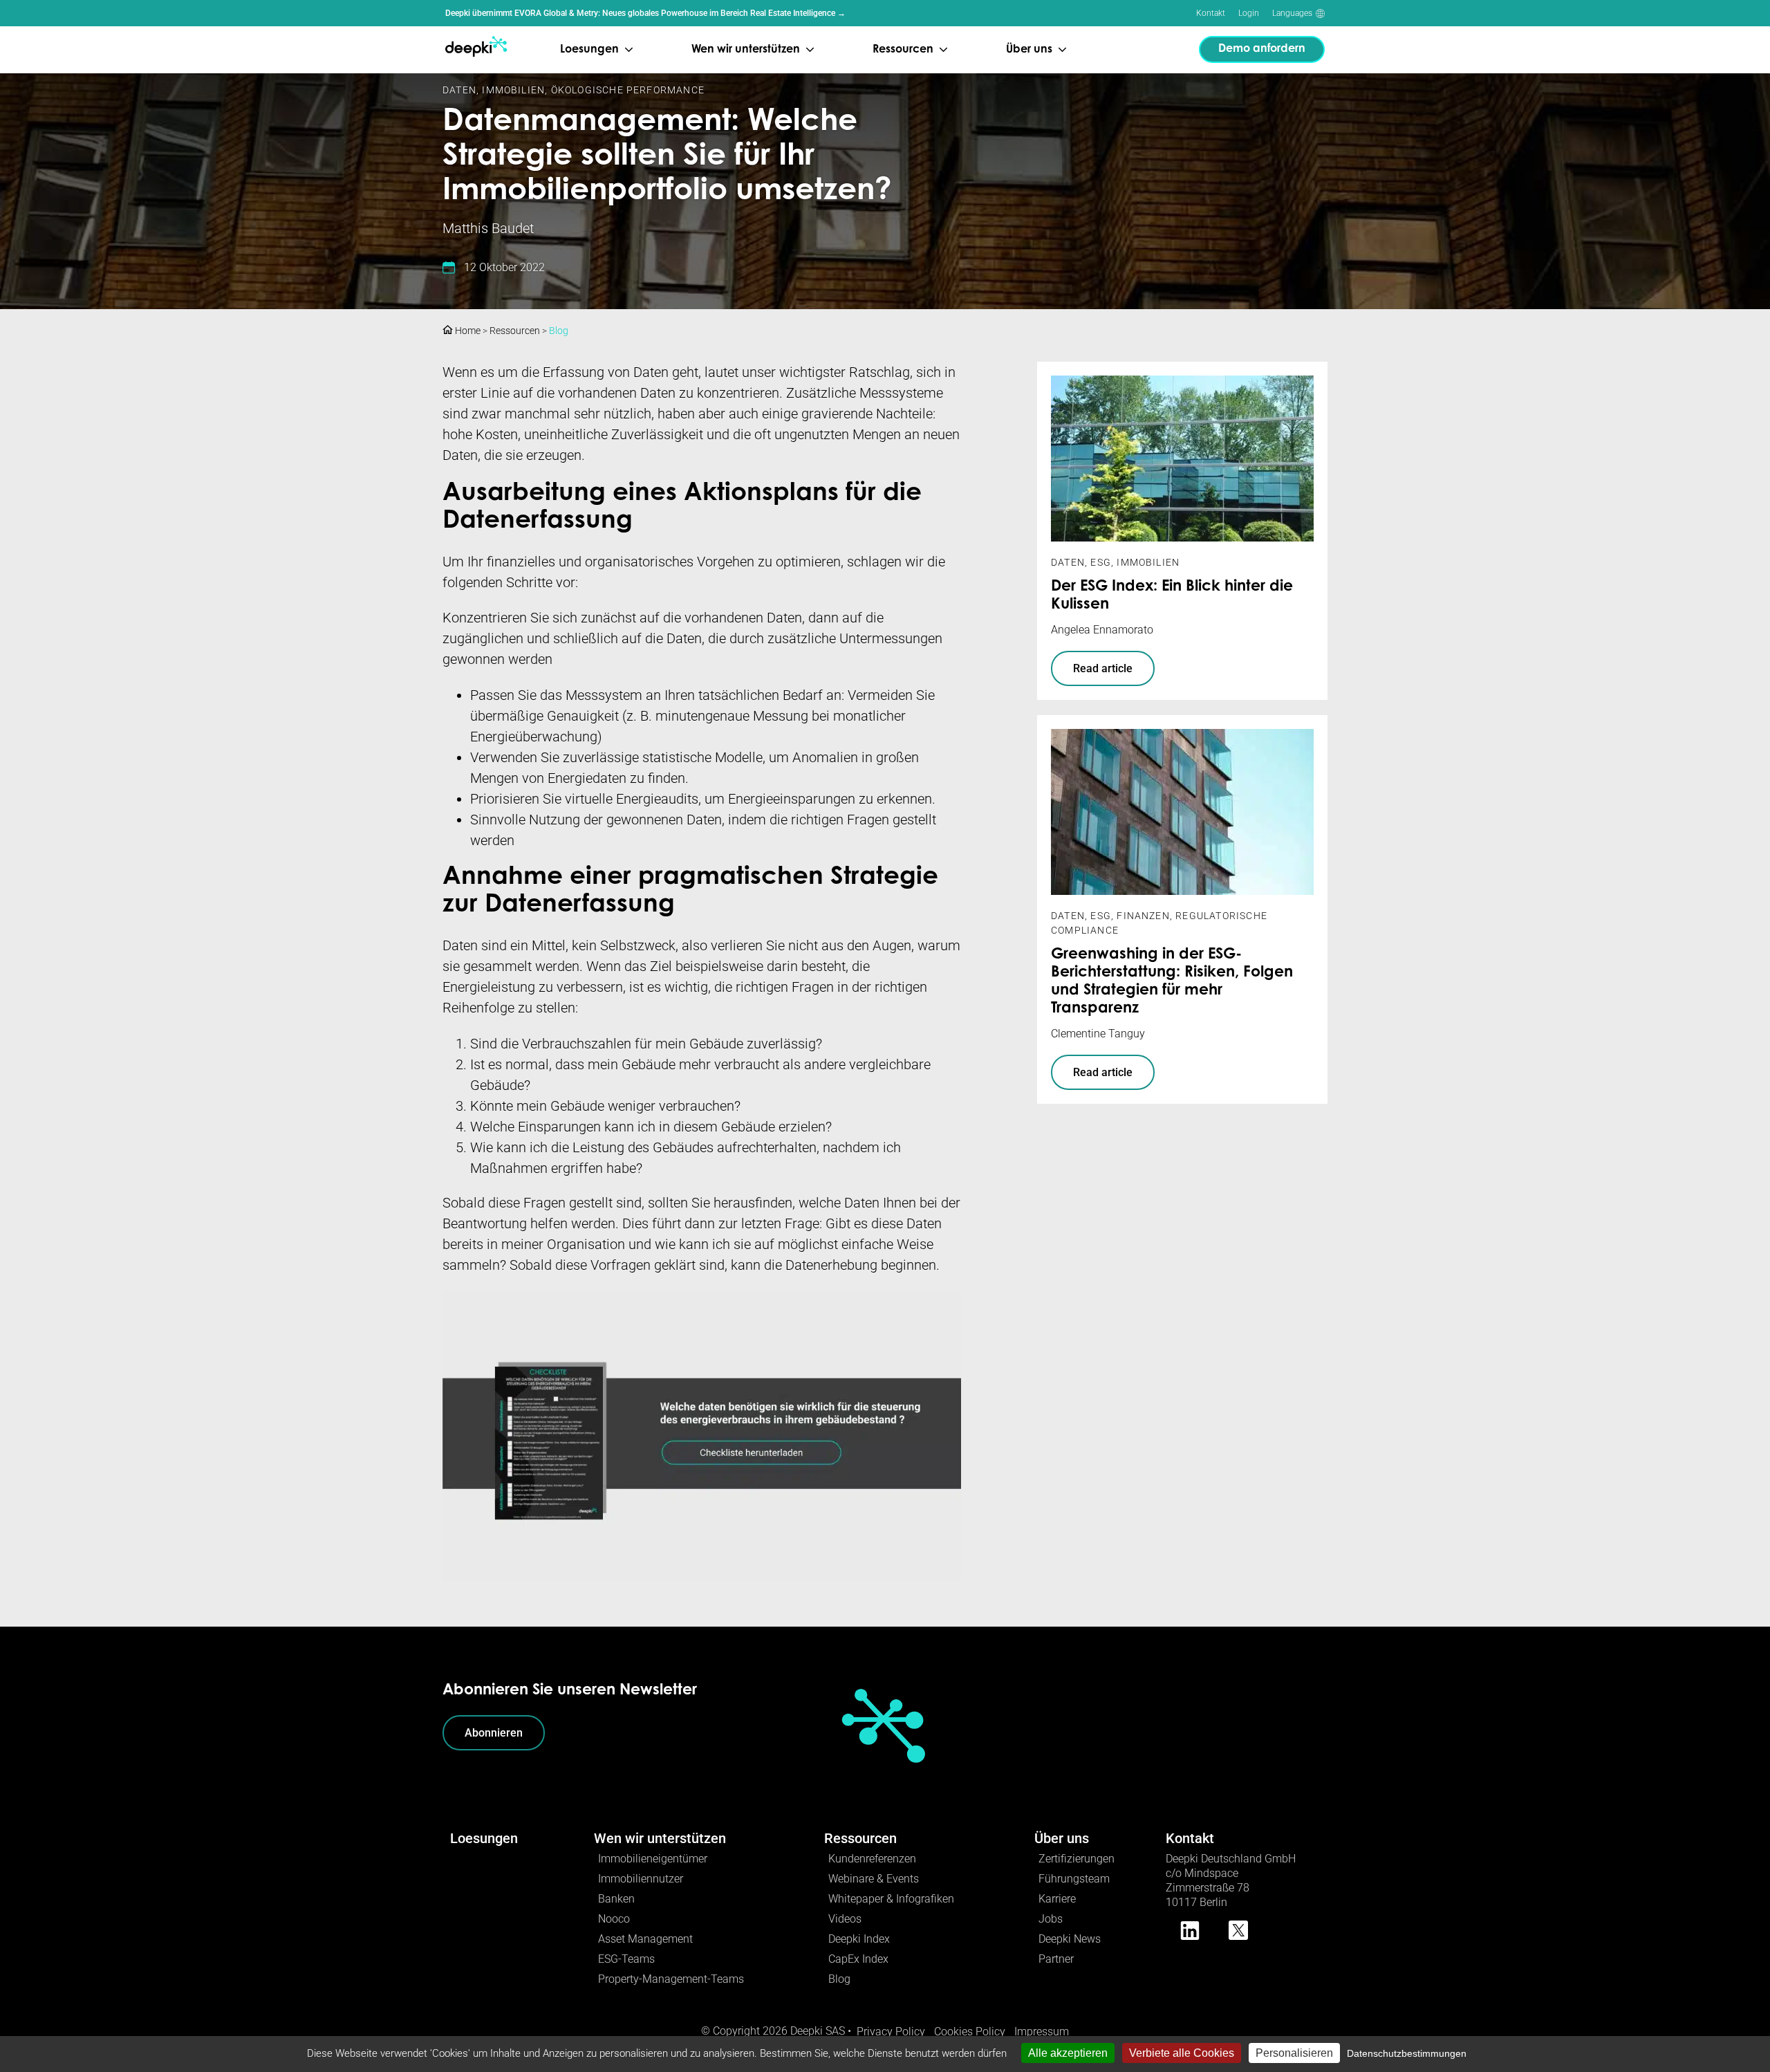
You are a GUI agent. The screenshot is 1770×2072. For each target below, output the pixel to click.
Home (467, 331)
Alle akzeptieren (1068, 2053)
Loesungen (484, 1838)
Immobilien (513, 90)
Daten (459, 90)
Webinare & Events (874, 1879)
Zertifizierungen (1077, 1859)
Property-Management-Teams (671, 1979)
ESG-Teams (626, 1959)
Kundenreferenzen (872, 1859)
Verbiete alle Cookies (1182, 2053)
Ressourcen (515, 331)
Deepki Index (859, 1939)
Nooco (614, 1919)
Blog (559, 331)
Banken (616, 1899)
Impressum (1042, 2032)
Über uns (1062, 1838)
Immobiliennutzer (641, 1879)
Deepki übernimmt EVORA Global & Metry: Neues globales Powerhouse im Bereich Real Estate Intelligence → (645, 13)
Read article (1103, 668)
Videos (845, 1919)
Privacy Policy (891, 2032)
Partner (1056, 1959)
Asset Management (645, 1939)
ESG (1101, 562)
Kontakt (1211, 13)
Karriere (1057, 1899)
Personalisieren (1294, 2053)
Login (1249, 13)
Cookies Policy (970, 2032)
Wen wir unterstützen (660, 1838)
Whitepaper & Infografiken (891, 1899)
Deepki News (1070, 1939)
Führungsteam (1074, 1879)
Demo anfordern (1262, 49)
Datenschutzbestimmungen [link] (1407, 2053)
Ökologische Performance (628, 90)
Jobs (1051, 1919)
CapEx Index (858, 1959)
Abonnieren (494, 1733)
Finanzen (1143, 916)
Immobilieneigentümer (653, 1859)
